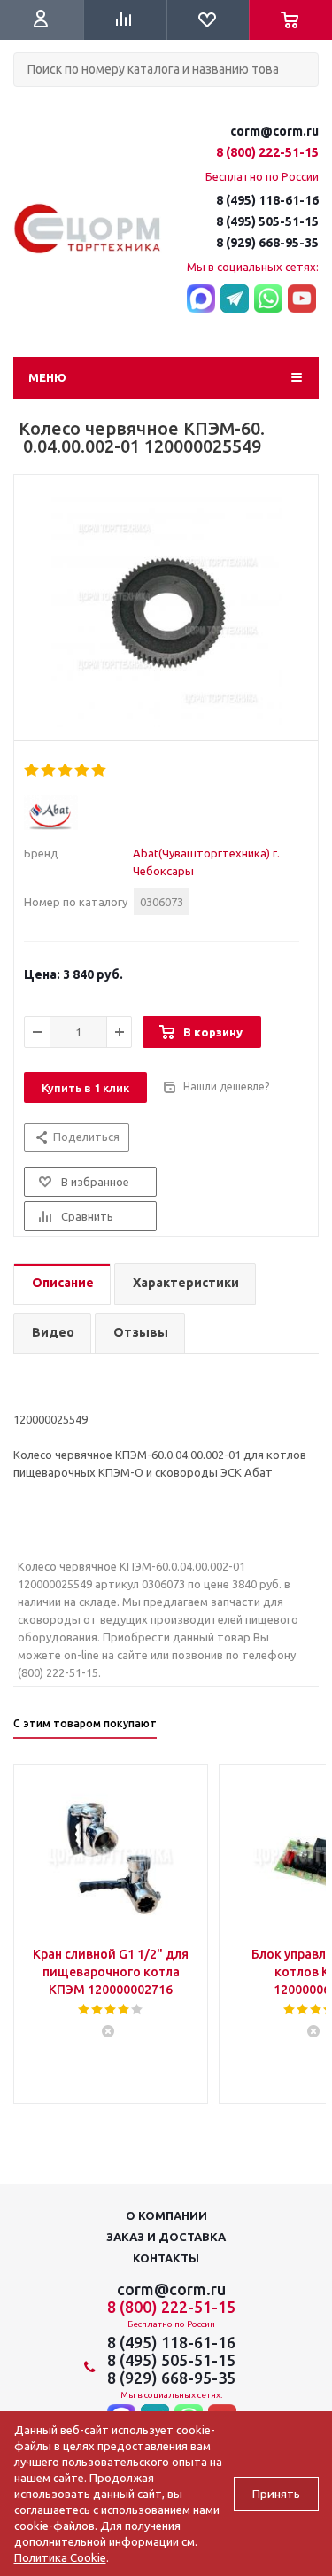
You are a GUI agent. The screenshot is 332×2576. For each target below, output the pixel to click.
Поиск (23, 101)
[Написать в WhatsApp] (268, 299)
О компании (166, 2215)
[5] (100, 771)
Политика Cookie (60, 2557)
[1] (32, 771)
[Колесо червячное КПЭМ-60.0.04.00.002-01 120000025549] (166, 612)
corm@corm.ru (274, 131)
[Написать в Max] (201, 299)
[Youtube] (302, 299)
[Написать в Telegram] (235, 299)
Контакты (166, 2258)
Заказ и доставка (166, 2237)
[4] (83, 771)
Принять (276, 2494)
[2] (49, 771)
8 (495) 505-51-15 (267, 221)
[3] (66, 771)
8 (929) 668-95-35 (267, 243)
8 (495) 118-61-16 (267, 200)
